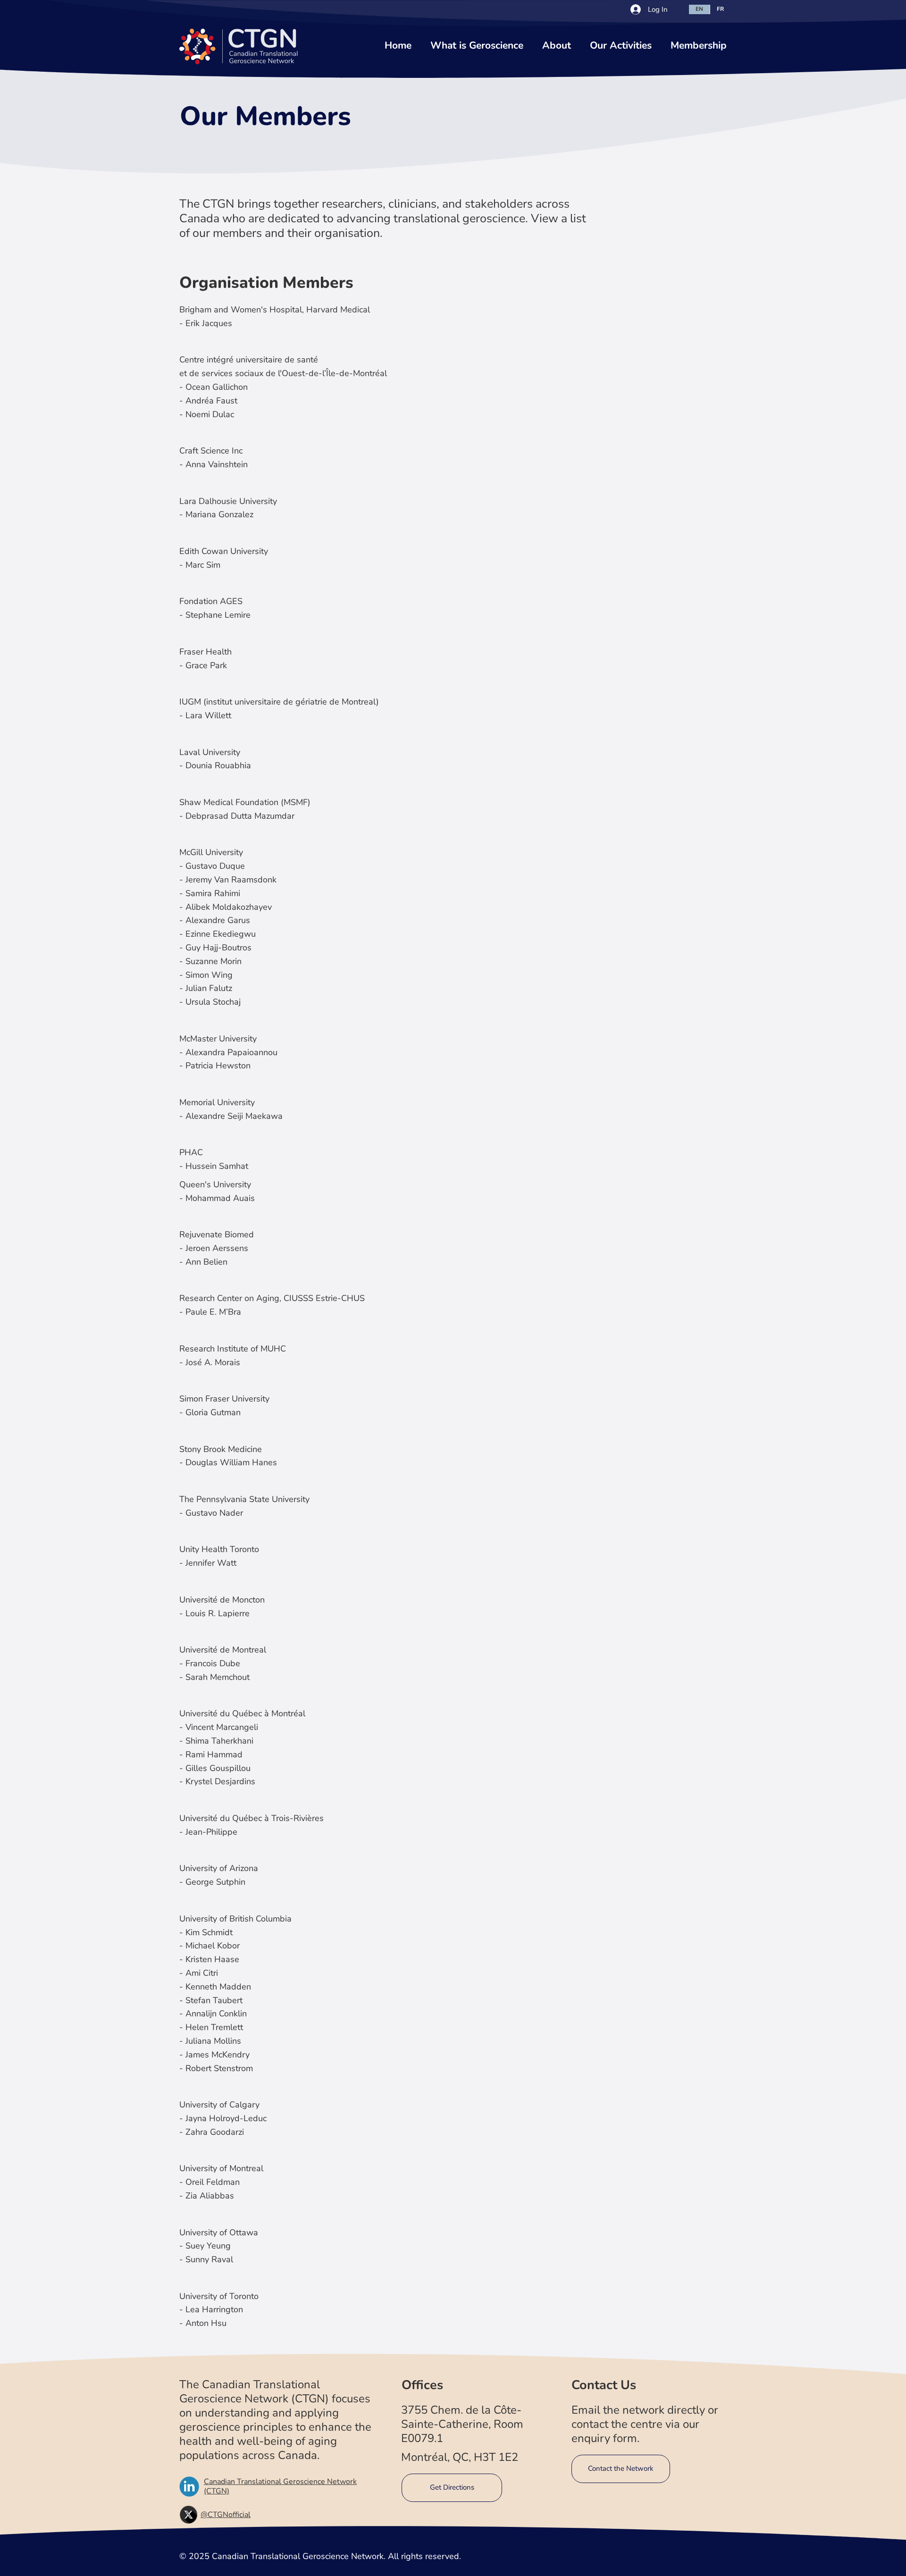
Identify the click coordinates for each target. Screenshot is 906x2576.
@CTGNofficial (226, 2515)
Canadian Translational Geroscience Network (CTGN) (280, 2486)
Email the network (618, 2410)
